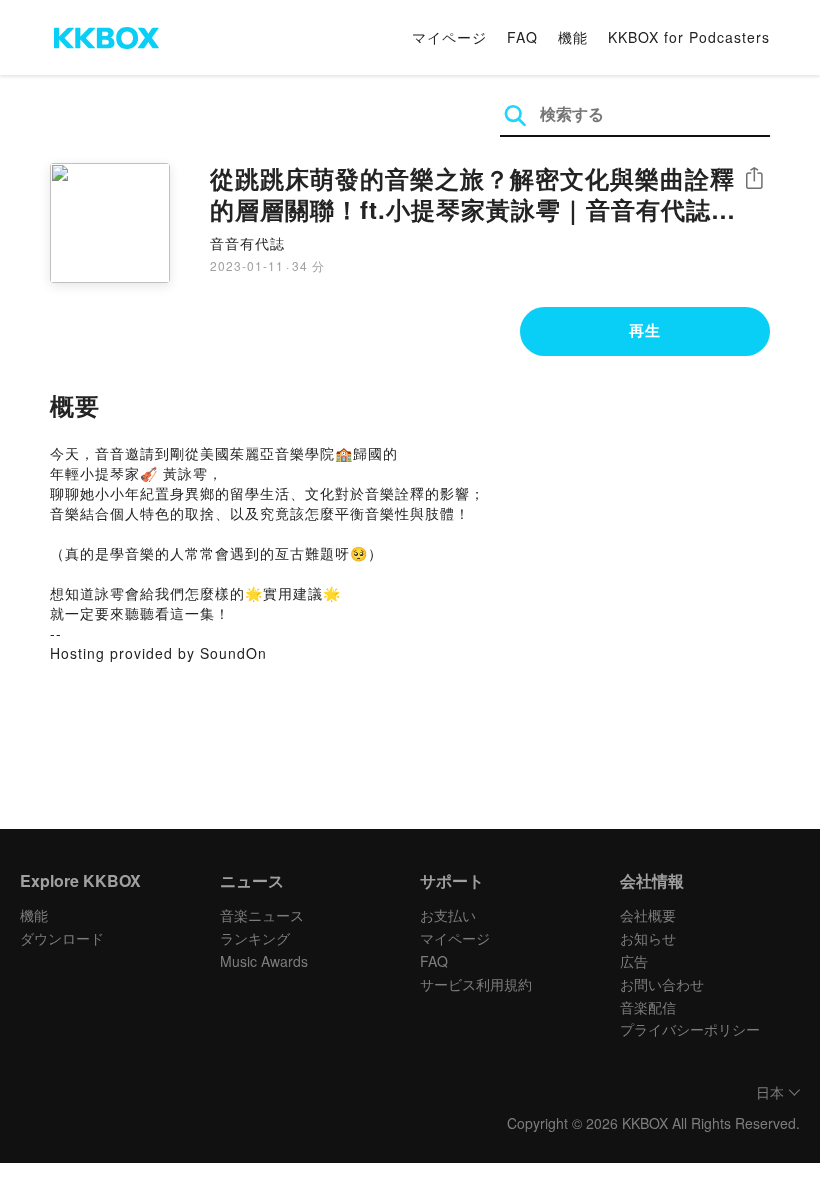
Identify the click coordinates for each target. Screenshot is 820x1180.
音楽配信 (648, 1007)
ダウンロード (62, 938)
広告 (634, 961)
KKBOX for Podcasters (689, 37)
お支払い (448, 915)
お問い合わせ (662, 984)
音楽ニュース (262, 915)
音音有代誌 (247, 243)
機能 (573, 37)
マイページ (449, 37)
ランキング (255, 938)
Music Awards (264, 961)
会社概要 (648, 915)
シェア (754, 178)
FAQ (522, 37)
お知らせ (648, 938)
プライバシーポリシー (690, 1029)
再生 (645, 330)
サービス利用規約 (476, 984)
